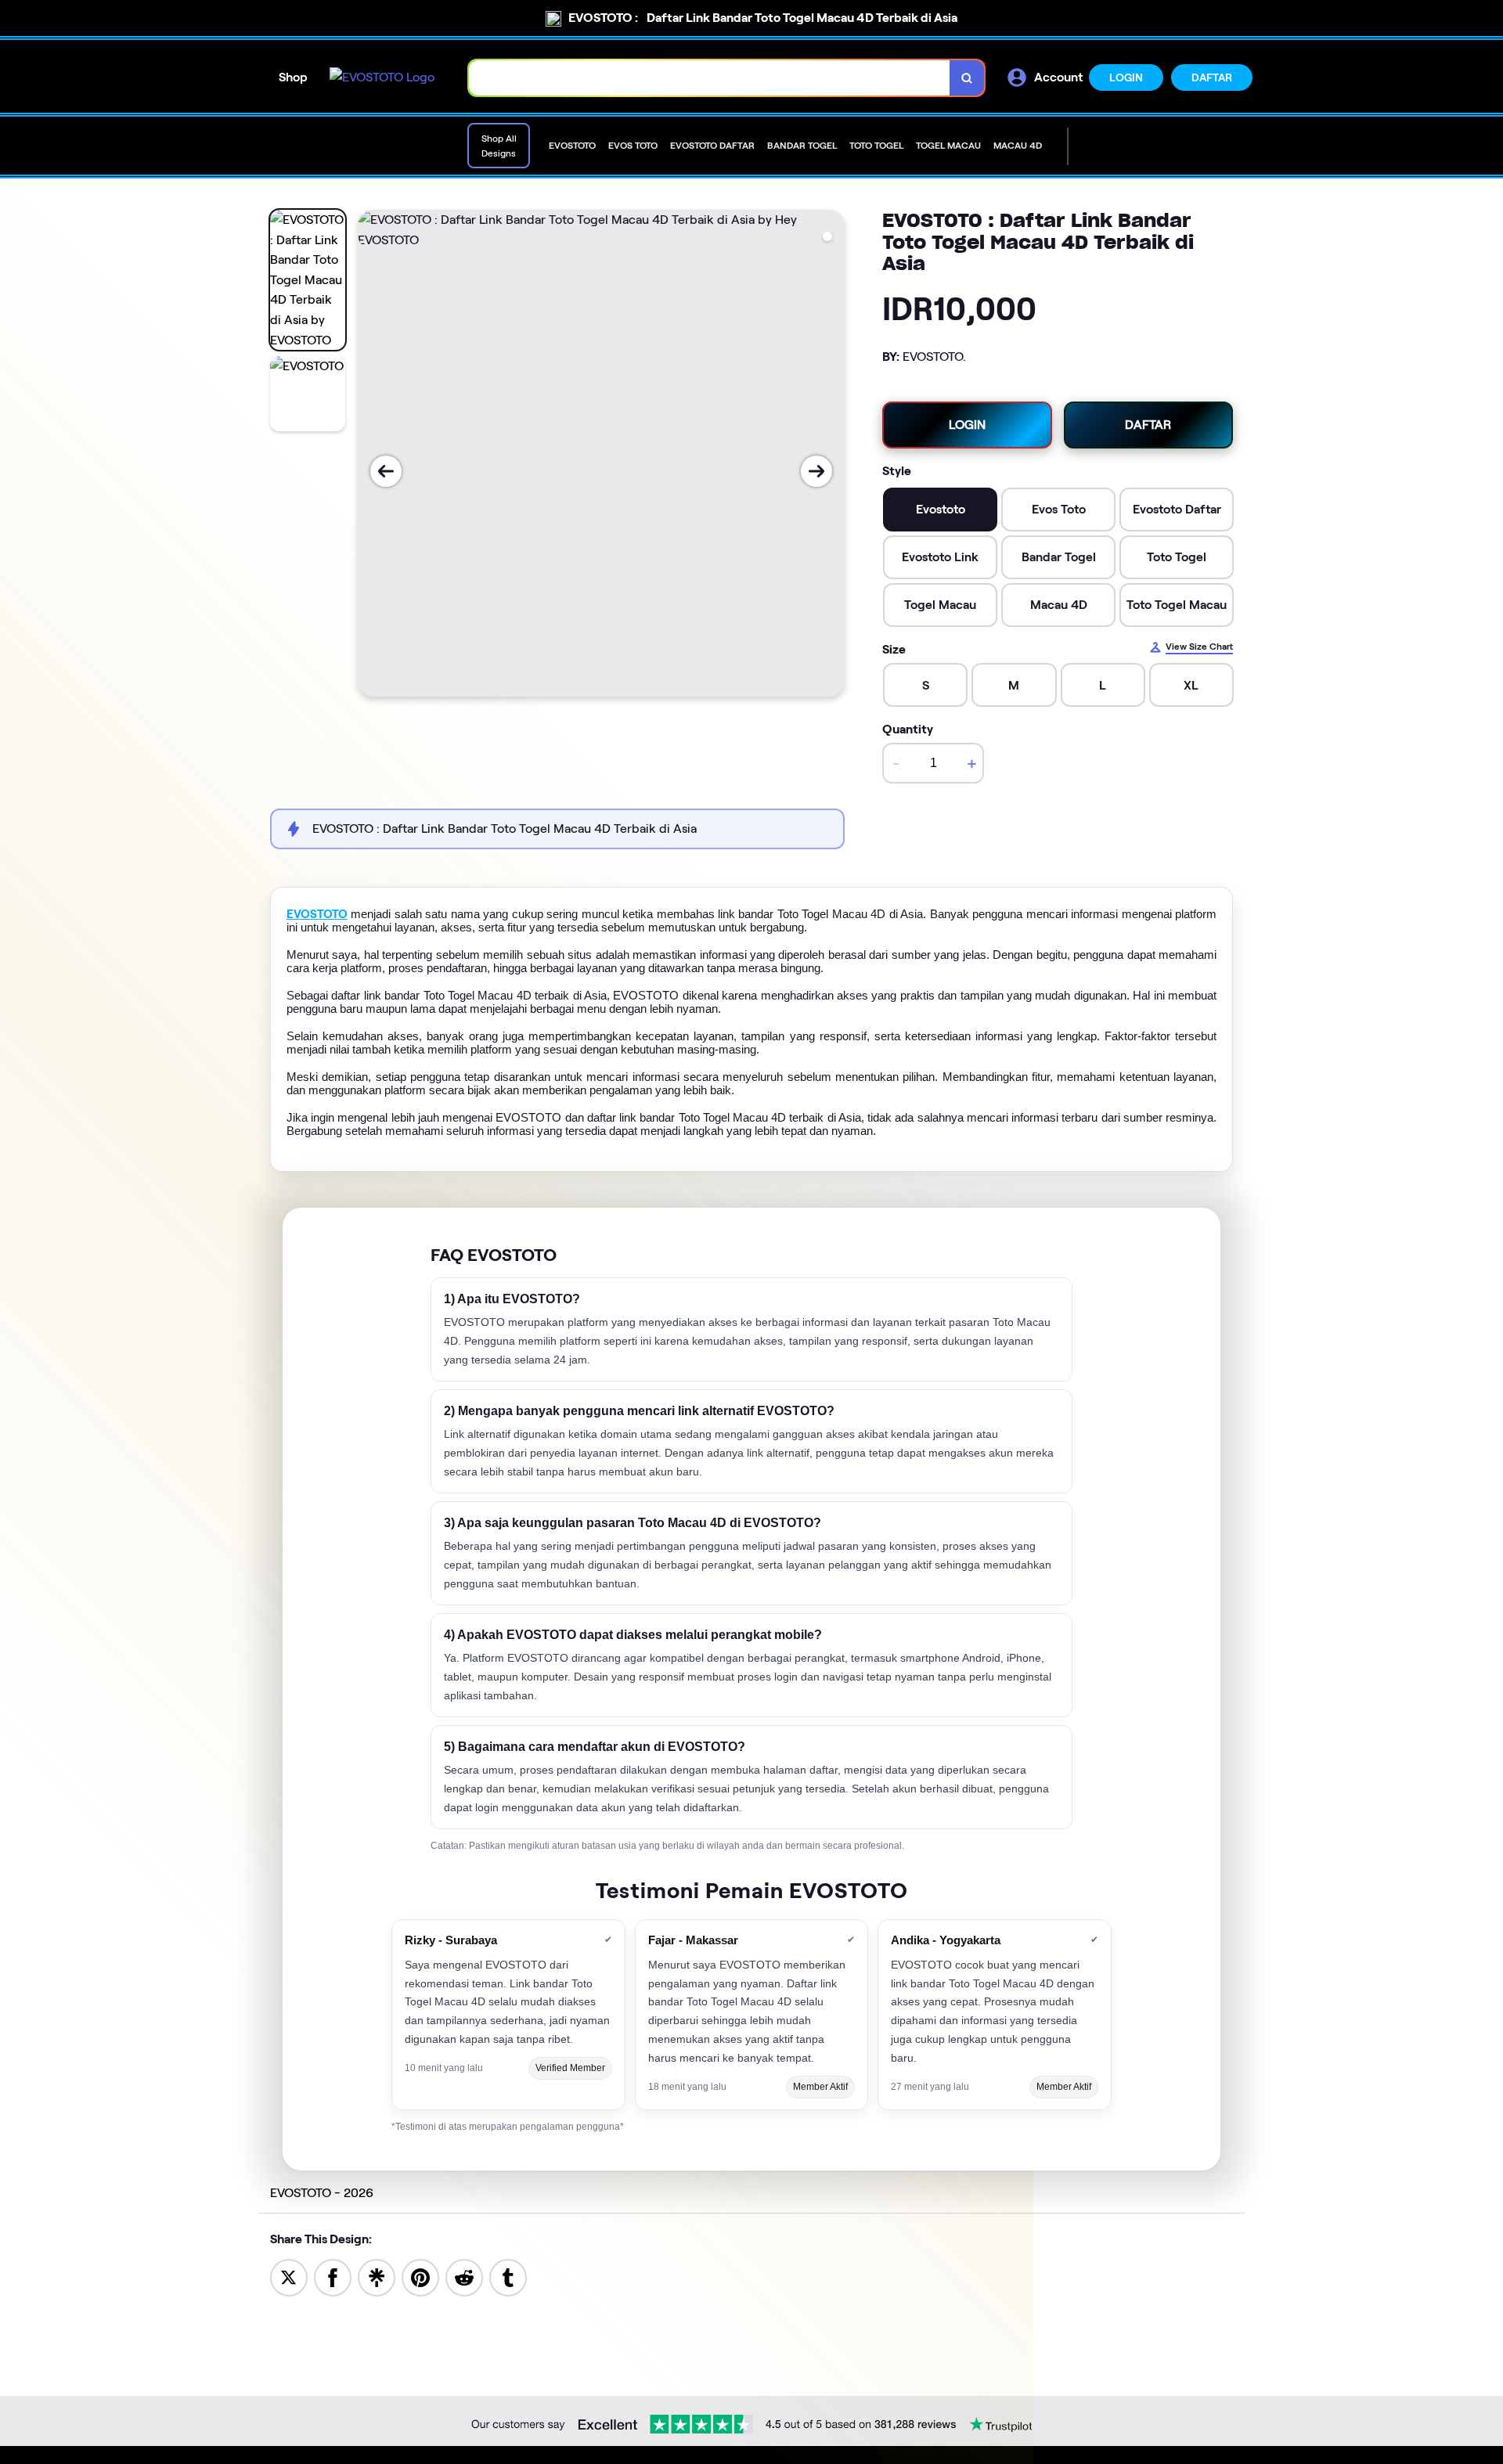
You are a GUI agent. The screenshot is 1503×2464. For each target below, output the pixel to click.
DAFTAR (1212, 77)
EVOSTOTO (317, 914)
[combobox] (710, 78)
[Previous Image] (386, 471)
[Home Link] (382, 77)
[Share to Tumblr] (508, 2277)
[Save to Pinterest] (420, 2277)
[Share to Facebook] (333, 2277)
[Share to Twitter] (289, 2277)
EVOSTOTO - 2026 (322, 2193)
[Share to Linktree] (377, 2277)
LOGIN (1126, 77)
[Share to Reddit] (464, 2277)
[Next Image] (816, 471)
